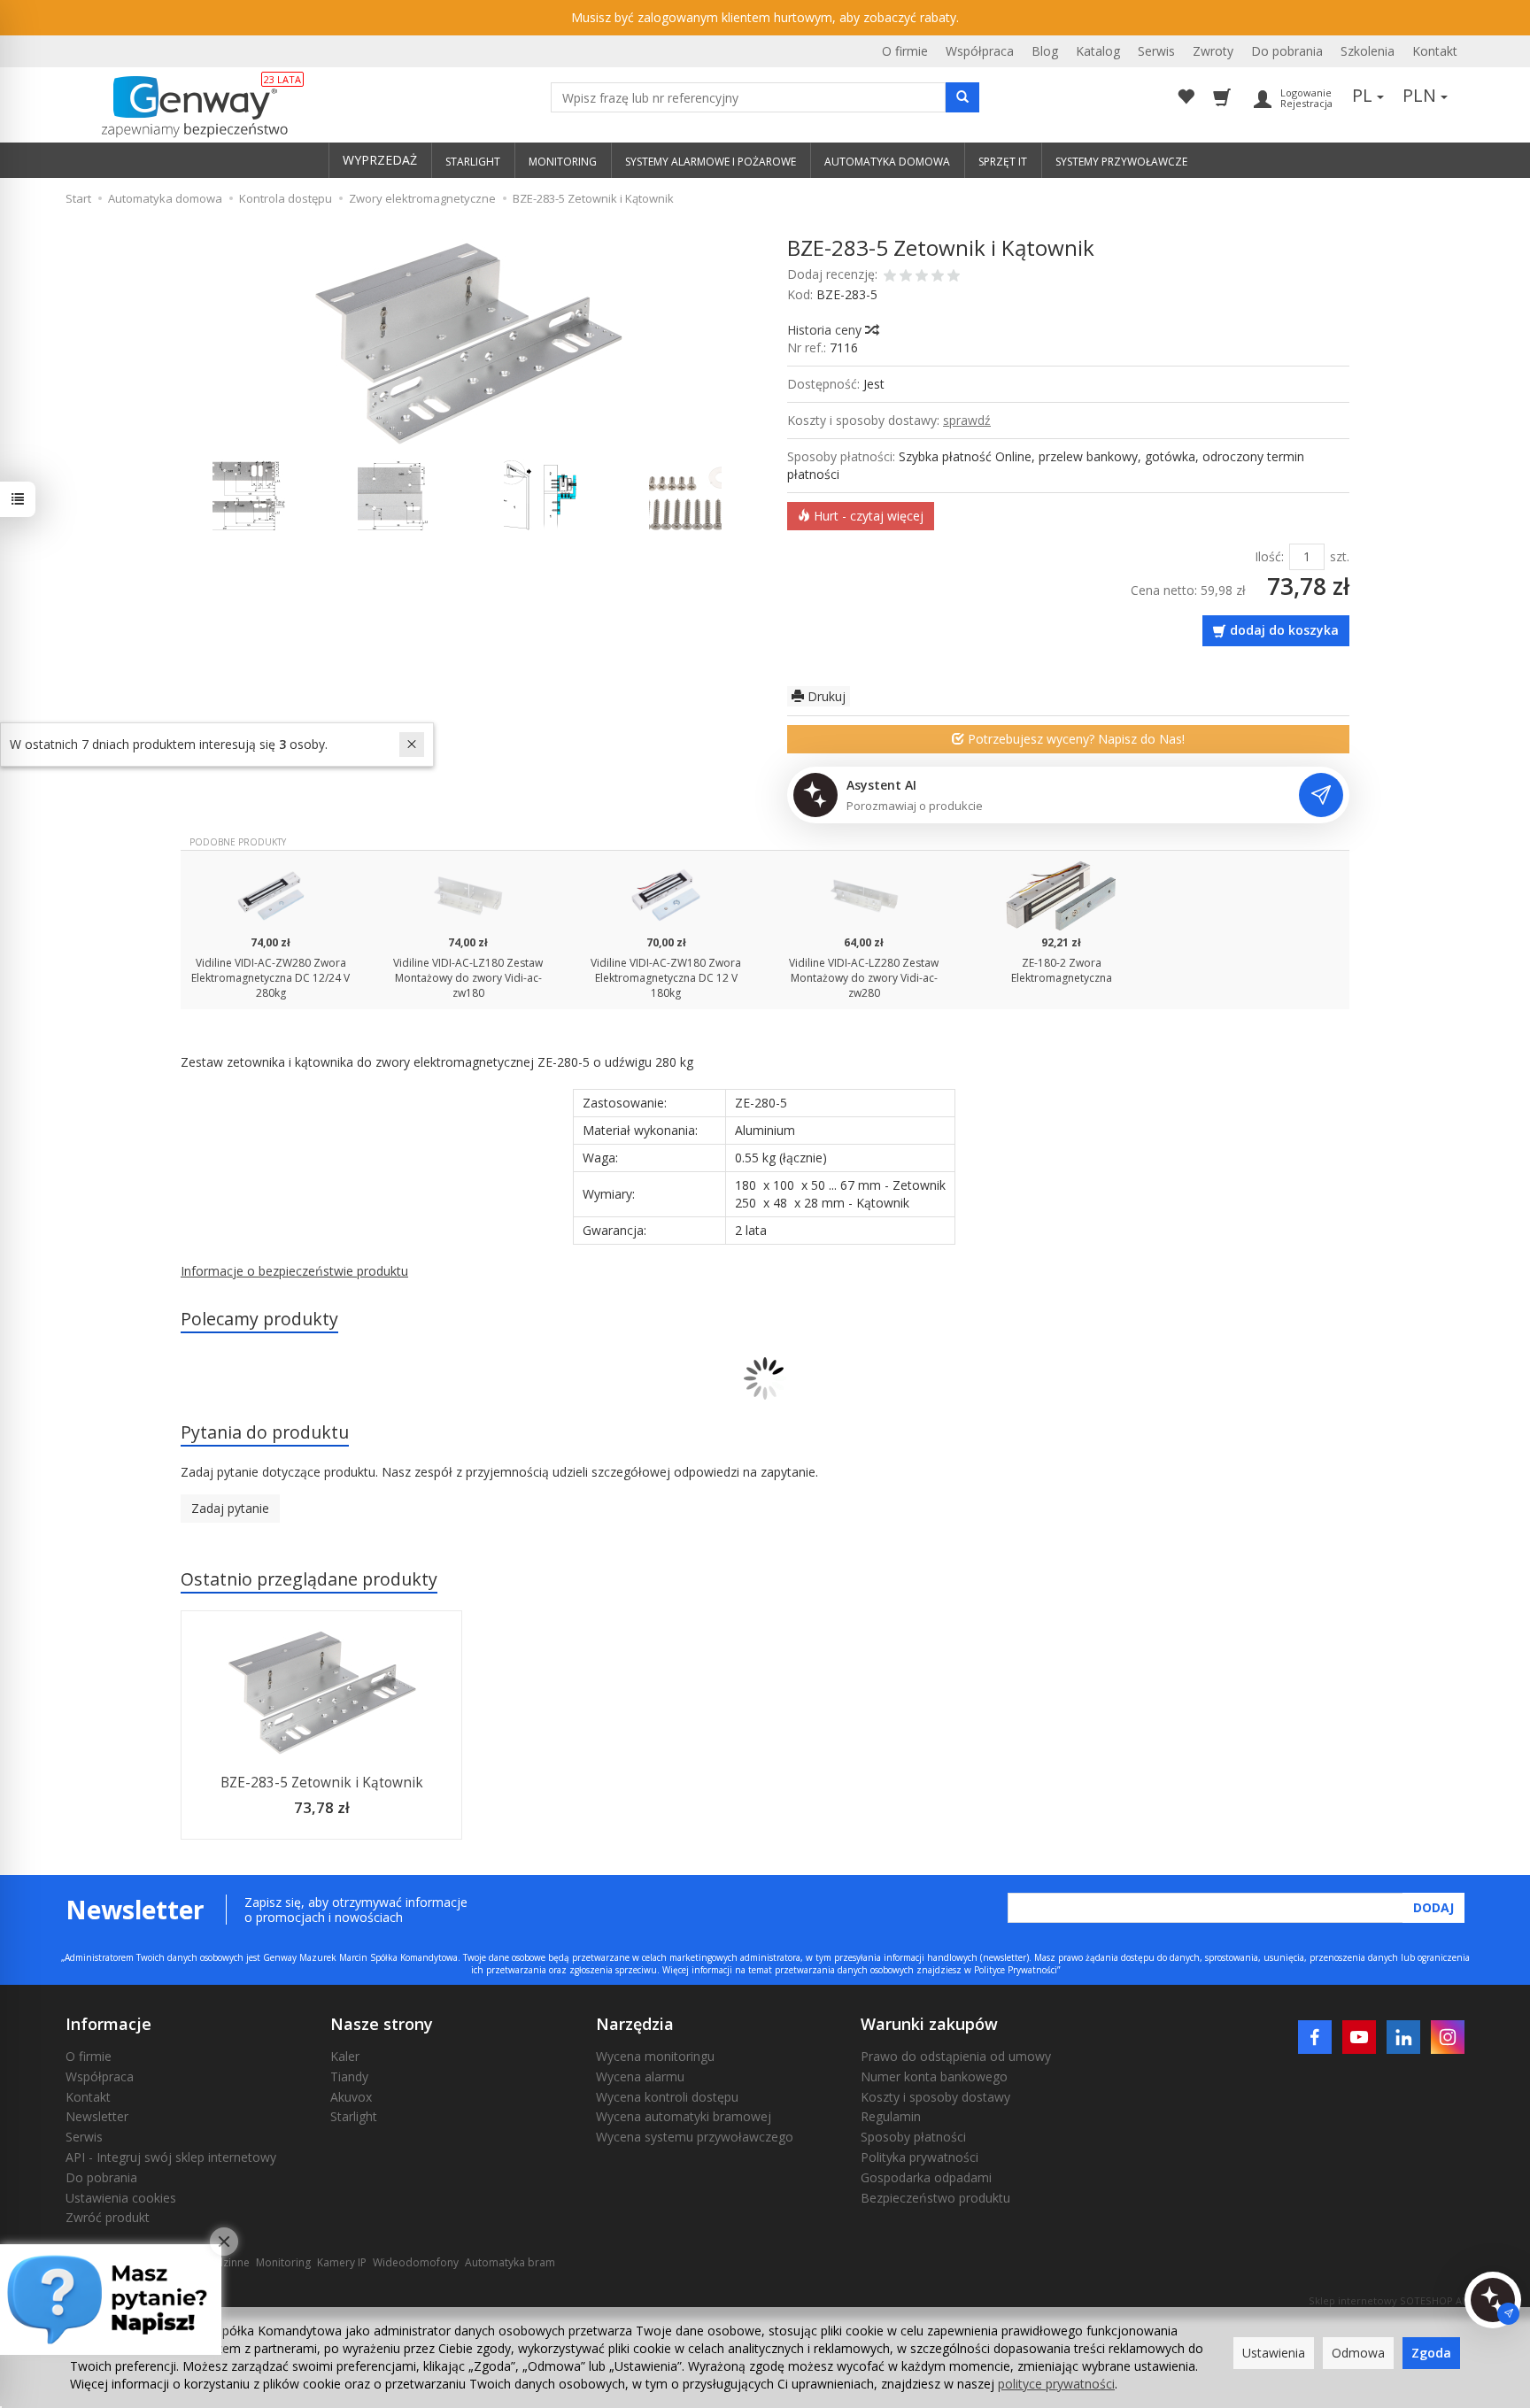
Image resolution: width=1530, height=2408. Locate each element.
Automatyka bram (510, 2262)
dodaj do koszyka (1284, 630)
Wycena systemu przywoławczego (695, 2137)
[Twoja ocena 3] (922, 277)
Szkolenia (1368, 51)
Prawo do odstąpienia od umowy (956, 2056)
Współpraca (980, 51)
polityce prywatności (1056, 2384)
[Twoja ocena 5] (954, 277)
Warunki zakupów (929, 2024)
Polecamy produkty (259, 1319)
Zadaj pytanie (230, 1508)
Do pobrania (1287, 51)
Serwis (1156, 51)
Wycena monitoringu (655, 2056)
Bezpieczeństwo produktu (935, 2198)
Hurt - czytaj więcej (867, 516)
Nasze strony (382, 2024)
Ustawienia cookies (121, 2198)
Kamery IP (342, 2262)
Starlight (354, 2116)
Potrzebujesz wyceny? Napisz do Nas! (1074, 739)
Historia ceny (826, 330)
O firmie (905, 51)
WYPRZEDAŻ (380, 160)
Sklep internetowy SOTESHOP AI (1387, 2300)
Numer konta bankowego (934, 2076)
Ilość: (1269, 556)
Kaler (345, 2056)
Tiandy (349, 2076)
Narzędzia (635, 2024)
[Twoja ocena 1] (890, 277)
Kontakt (1435, 51)
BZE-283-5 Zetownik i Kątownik (322, 1783)
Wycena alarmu (640, 2076)
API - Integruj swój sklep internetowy (171, 2157)
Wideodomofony (416, 2262)
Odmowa (1358, 2353)
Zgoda (1431, 2353)
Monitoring (283, 2262)
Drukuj (825, 696)
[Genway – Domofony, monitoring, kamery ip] (185, 107)
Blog (1045, 51)
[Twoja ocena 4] (938, 277)
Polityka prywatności (920, 2157)
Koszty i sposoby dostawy (935, 2097)
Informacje (108, 2024)
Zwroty (1213, 51)
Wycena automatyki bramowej (684, 2116)
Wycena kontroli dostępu (667, 2097)
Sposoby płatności (913, 2137)
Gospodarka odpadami (926, 2177)
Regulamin (891, 2116)
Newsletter (97, 2116)
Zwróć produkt (108, 2217)
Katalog (1098, 51)
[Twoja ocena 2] (906, 277)
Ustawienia (1274, 2353)
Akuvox (351, 2097)
